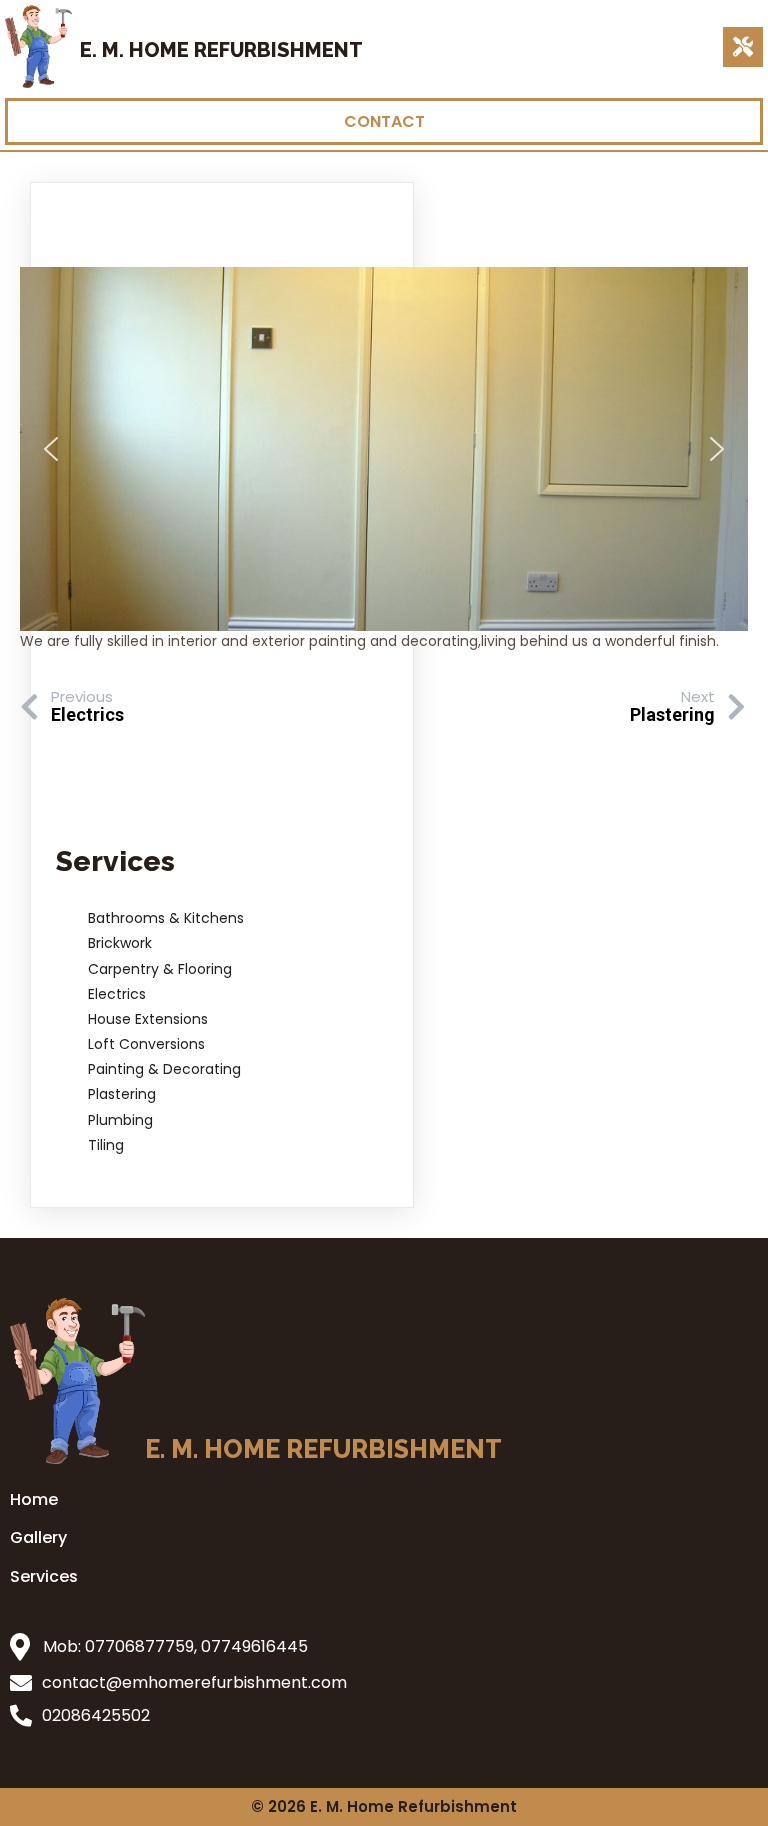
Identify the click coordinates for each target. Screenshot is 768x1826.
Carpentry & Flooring (160, 969)
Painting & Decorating (164, 1069)
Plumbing (120, 1120)
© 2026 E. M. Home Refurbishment (384, 1806)
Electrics (117, 994)
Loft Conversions (146, 1044)
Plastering (122, 1094)
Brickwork (120, 943)
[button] (51, 449)
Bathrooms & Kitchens (166, 918)
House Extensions (148, 1019)
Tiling (106, 1145)
